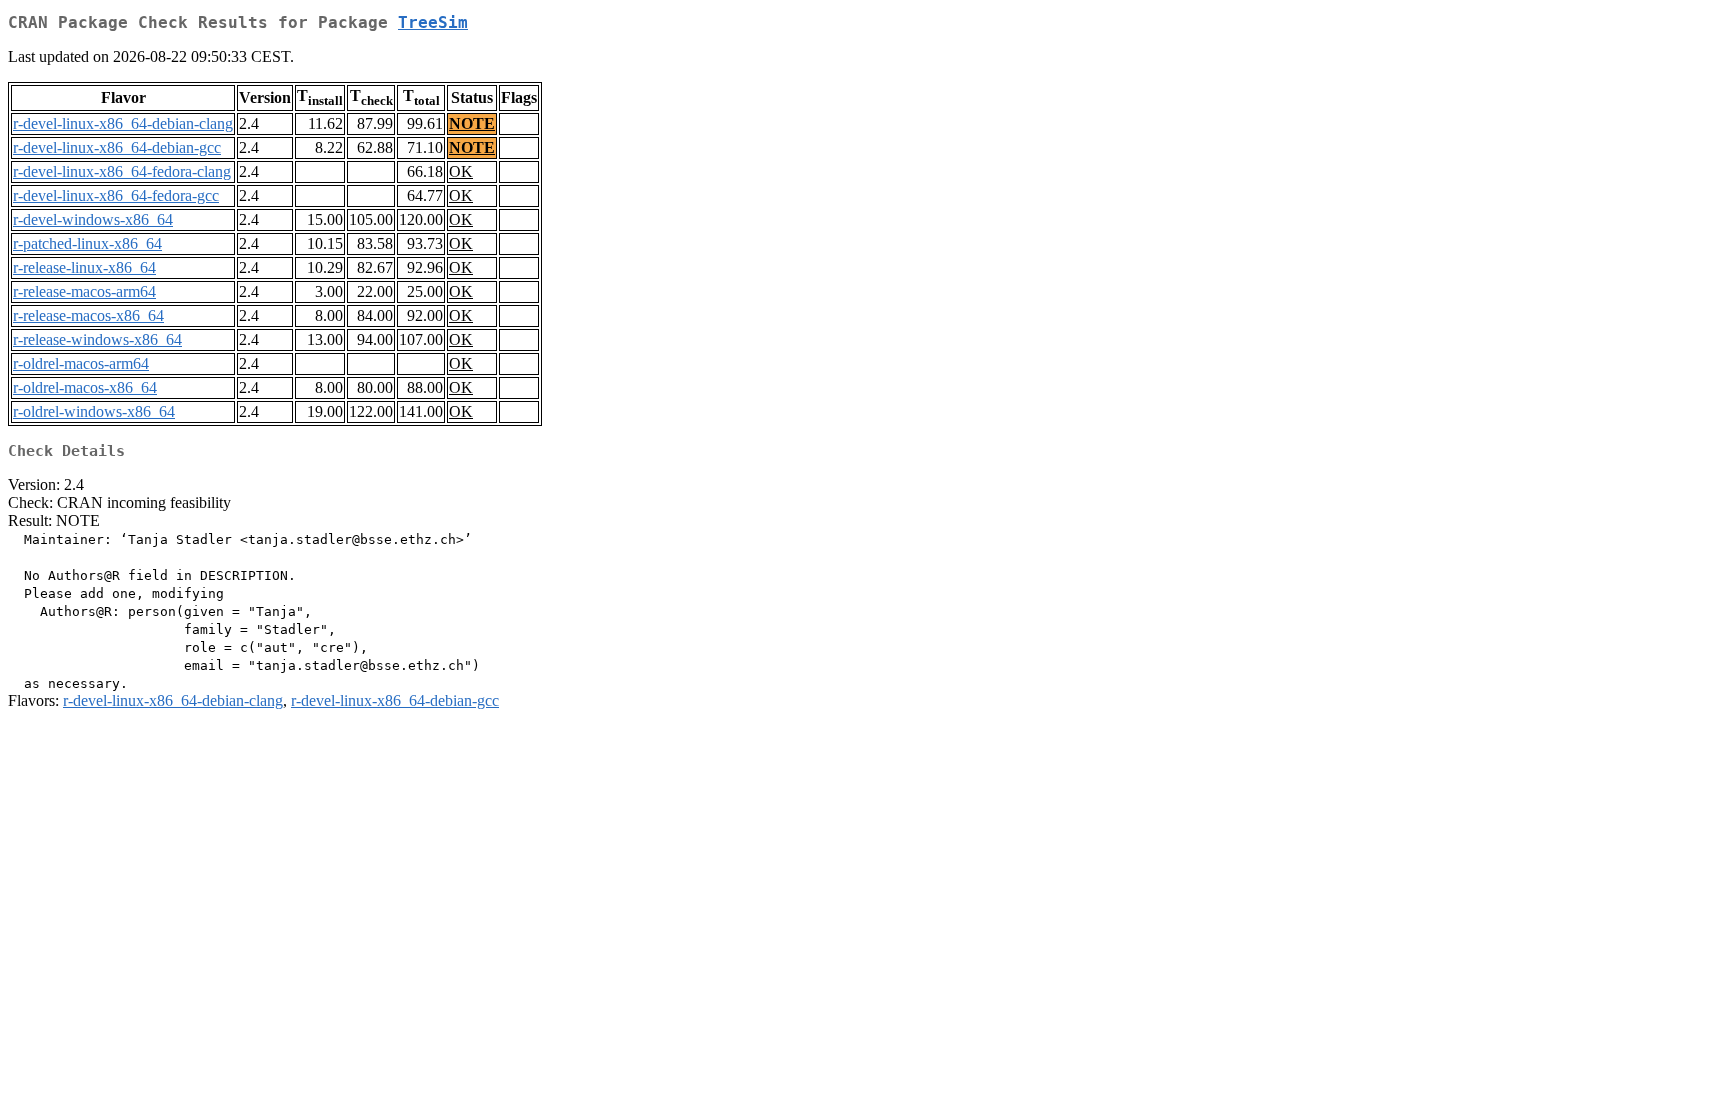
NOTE (472, 123)
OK (461, 171)
